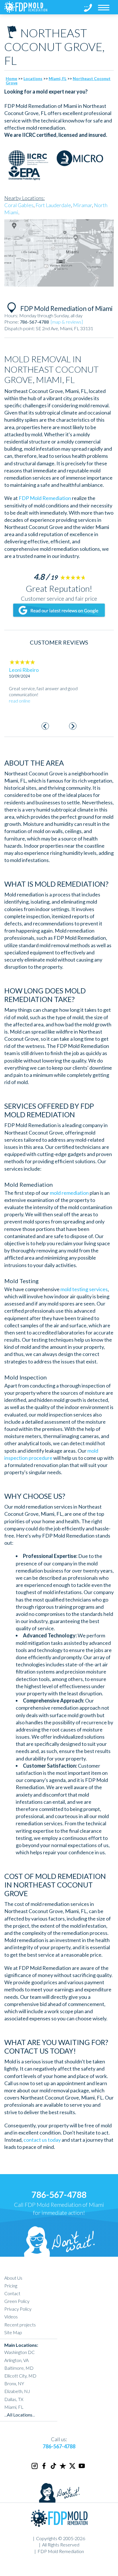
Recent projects (20, 2325)
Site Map (13, 2332)
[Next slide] (73, 726)
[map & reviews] (67, 322)
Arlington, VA (16, 2360)
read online (20, 701)
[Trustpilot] (63, 2468)
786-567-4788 (59, 2194)
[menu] (104, 7)
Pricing (11, 2286)
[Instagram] (35, 2468)
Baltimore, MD (19, 2368)
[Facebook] (44, 2468)
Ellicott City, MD (20, 2376)
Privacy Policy (18, 2309)
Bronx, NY (14, 2383)
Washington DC (19, 2352)
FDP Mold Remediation (45, 498)
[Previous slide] (45, 726)
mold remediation (69, 1193)
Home (11, 78)
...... (20, 2415)
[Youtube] (82, 2468)
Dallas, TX (14, 2399)
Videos (11, 2317)
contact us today (42, 2140)
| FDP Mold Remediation (59, 2551)
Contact (12, 2293)
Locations (33, 78)
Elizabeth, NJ (17, 2391)
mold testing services (84, 1289)
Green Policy (17, 2301)
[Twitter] (73, 2468)
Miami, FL (58, 78)
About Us (13, 2278)
